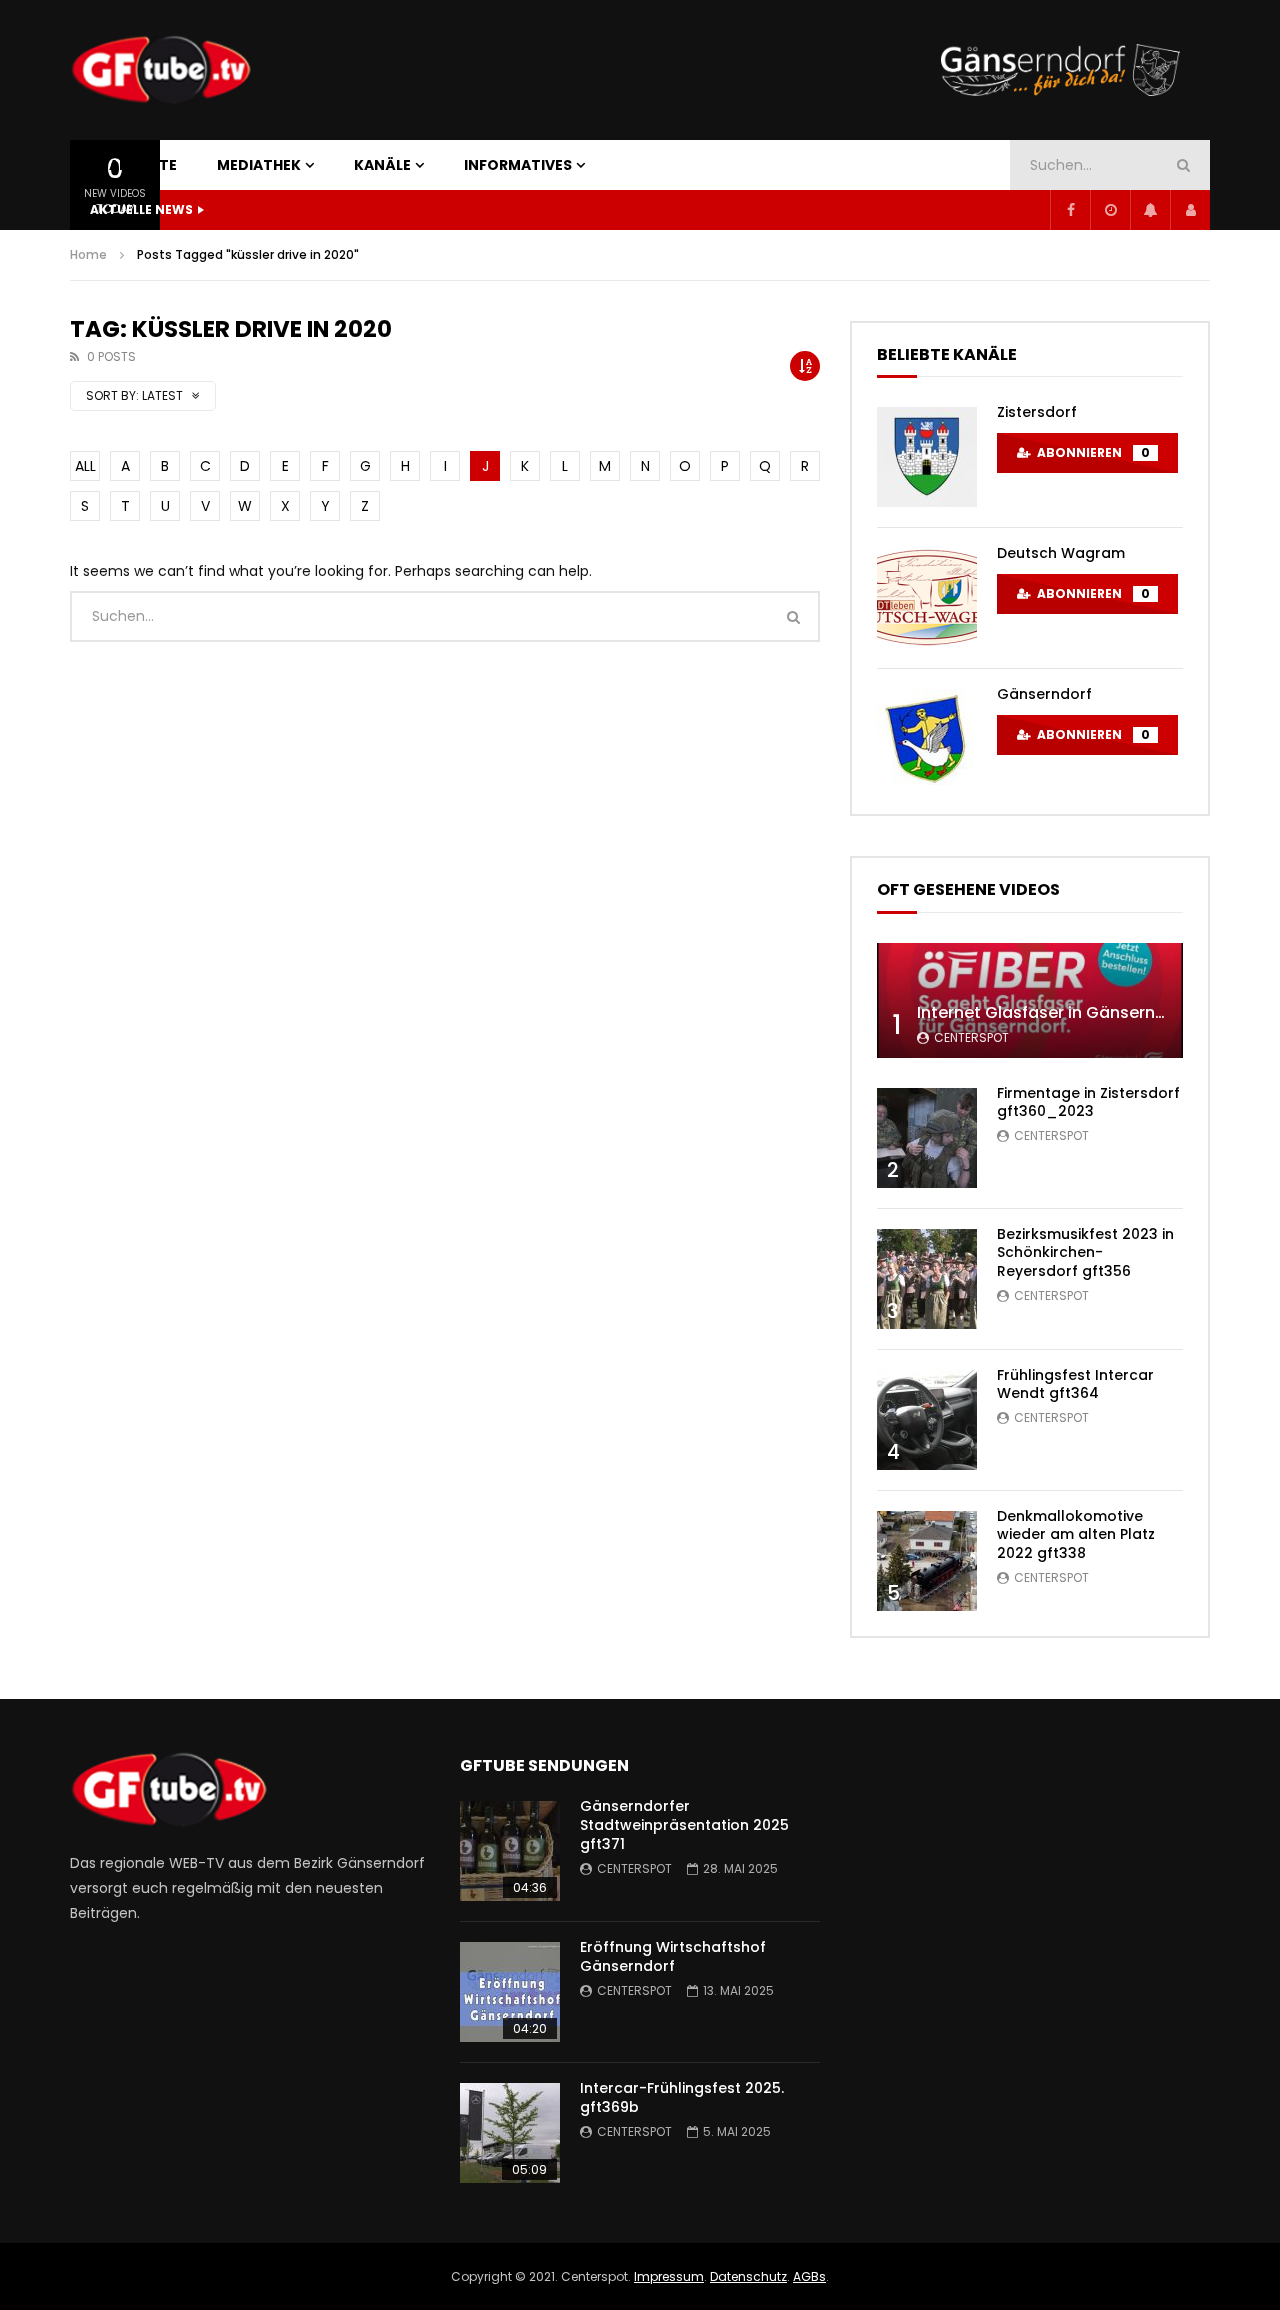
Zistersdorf (1037, 412)
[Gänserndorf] (927, 739)
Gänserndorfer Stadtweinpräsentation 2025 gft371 (684, 1825)
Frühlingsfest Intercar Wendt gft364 (1075, 1384)
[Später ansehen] (1110, 210)
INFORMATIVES (518, 165)
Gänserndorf (1044, 694)
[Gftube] (160, 70)
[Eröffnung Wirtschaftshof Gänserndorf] (510, 1992)
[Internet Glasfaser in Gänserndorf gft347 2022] (1030, 1000)
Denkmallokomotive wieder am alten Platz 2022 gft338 (1076, 1535)
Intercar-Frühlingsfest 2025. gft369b (682, 2097)
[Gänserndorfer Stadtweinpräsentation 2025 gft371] (510, 1851)
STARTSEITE (133, 165)
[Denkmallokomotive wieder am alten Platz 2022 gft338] (927, 1561)
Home (88, 254)
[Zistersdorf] (927, 457)
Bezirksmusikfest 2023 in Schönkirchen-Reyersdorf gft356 (1085, 1253)
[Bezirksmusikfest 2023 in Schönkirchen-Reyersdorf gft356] (927, 1279)
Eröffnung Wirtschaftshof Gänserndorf (673, 1956)
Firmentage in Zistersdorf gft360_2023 (1088, 1102)
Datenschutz (748, 2276)
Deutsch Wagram (1061, 553)
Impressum (669, 2276)
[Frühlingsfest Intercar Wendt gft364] (927, 1420)
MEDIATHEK (259, 165)
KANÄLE (382, 165)
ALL (85, 466)
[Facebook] (1070, 210)
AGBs (809, 2276)
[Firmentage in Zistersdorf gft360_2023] (927, 1138)
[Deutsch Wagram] (927, 598)
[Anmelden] (1190, 210)
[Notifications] (1150, 210)
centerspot (971, 1037)
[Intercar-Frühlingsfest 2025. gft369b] (510, 2133)
